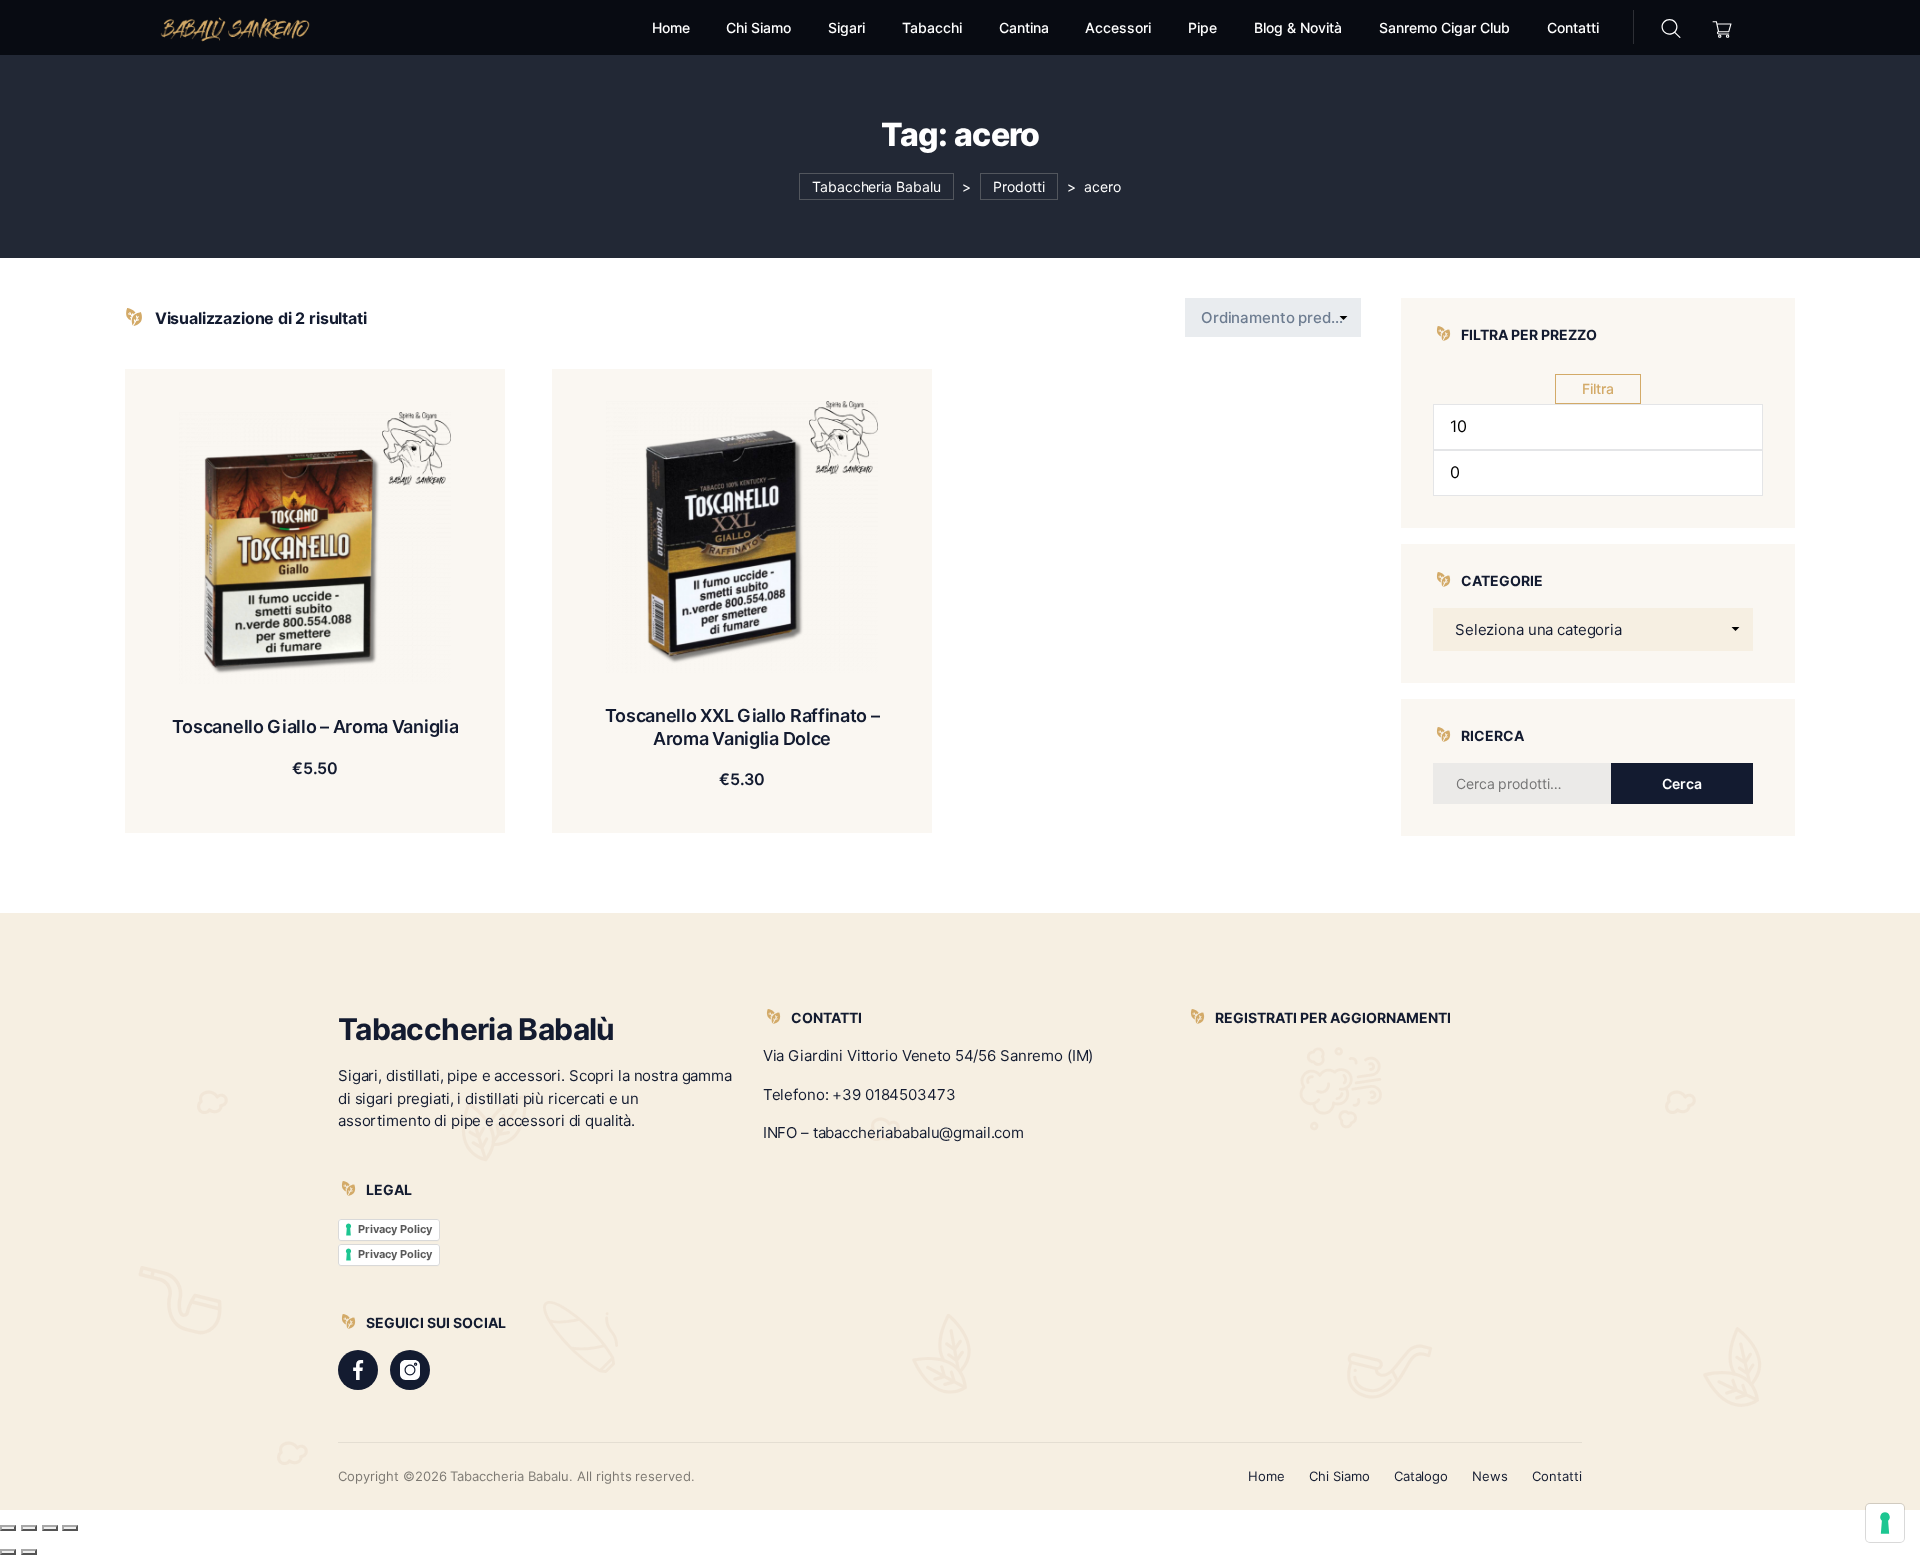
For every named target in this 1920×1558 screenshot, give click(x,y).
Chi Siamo (1339, 1476)
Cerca (1682, 783)
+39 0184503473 (893, 1094)
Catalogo (1421, 1476)
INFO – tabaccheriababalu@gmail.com (893, 1132)
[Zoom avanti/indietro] (8, 1528)
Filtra (1598, 388)
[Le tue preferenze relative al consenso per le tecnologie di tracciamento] (1885, 1523)
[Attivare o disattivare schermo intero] (29, 1528)
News (1490, 1476)
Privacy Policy (395, 1229)
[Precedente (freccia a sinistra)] (8, 1552)
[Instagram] (410, 1370)
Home (1266, 1476)
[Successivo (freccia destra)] (29, 1552)
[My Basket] (1722, 27)
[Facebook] (358, 1370)
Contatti (1557, 1476)
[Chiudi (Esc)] (70, 1528)
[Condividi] (50, 1528)
